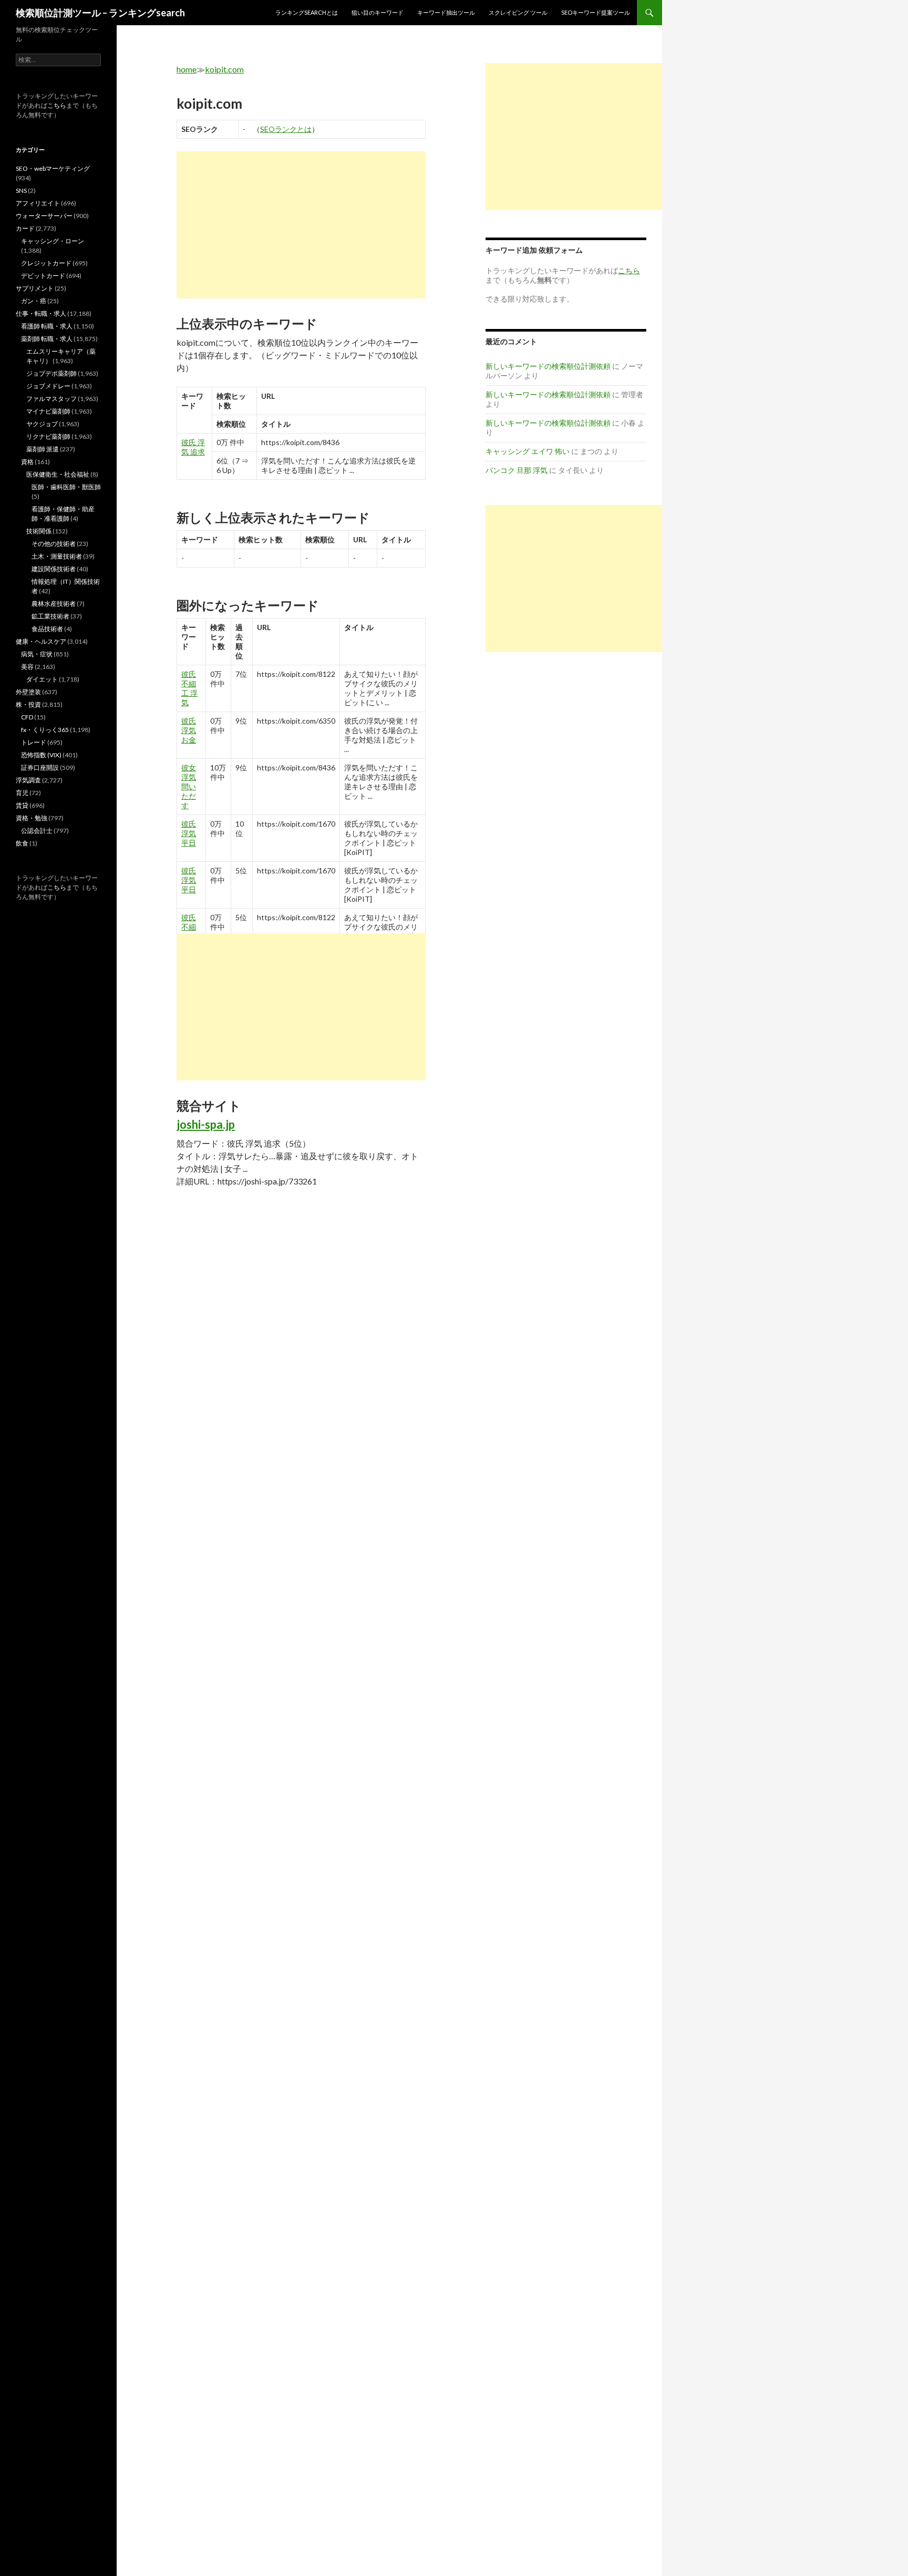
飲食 (22, 843)
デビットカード (43, 276)
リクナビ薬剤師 (48, 436)
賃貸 (22, 805)
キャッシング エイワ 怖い (528, 451)
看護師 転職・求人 (47, 326)
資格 (27, 462)
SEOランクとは (286, 129)
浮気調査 (28, 780)
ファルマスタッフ (51, 399)
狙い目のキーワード (378, 12)
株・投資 (28, 704)
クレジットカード (46, 263)
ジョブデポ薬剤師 (51, 373)
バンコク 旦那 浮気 (517, 470)
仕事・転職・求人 (41, 313)
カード (25, 228)
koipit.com (224, 69)
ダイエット (42, 679)
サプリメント (35, 288)
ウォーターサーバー (44, 216)
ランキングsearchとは (307, 12)
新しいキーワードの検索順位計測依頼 (548, 366)
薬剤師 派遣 (43, 449)
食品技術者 (47, 629)
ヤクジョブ (42, 424)
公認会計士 (37, 831)
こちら (57, 105)
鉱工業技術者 (50, 616)
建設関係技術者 (54, 569)
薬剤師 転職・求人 (47, 339)
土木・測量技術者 (57, 556)
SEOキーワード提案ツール (596, 12)
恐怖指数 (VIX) (41, 755)
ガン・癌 (34, 301)
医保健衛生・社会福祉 (58, 474)
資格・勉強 (32, 818)
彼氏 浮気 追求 (193, 447)
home (187, 69)
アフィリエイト (38, 203)
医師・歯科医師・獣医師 (66, 487)
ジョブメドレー (48, 386)
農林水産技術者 (54, 604)
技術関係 (39, 531)
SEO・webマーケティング (53, 168)
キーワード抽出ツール (446, 12)
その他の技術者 (54, 544)
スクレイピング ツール (518, 12)
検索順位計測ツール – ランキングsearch (100, 13)
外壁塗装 (28, 692)
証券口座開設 (40, 767)
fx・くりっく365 (45, 730)
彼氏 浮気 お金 (189, 730)
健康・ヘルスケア (41, 641)
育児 (22, 793)
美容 (27, 667)
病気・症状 (37, 654)
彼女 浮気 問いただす (189, 786)
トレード (34, 742)
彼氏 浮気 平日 (189, 833)
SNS (21, 190)
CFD (27, 717)
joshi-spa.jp (206, 1124)
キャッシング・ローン (53, 241)
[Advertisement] (301, 225)
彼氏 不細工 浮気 (189, 688)
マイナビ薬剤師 (48, 411)
